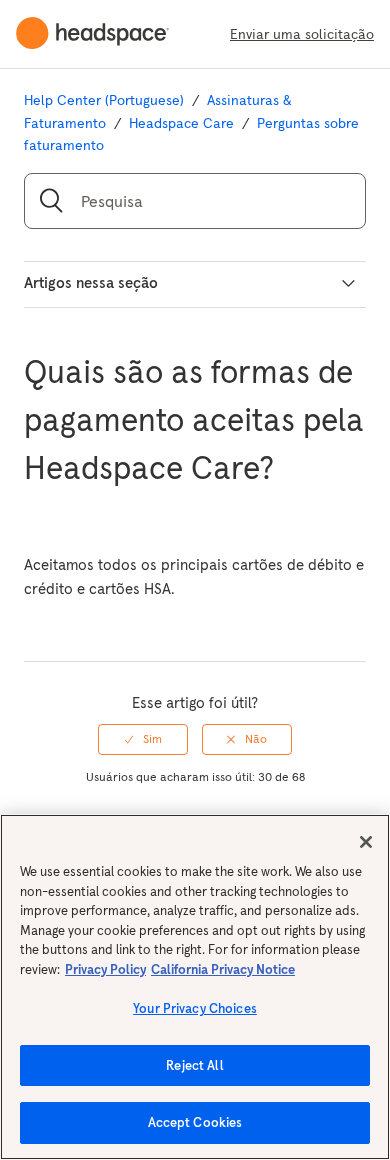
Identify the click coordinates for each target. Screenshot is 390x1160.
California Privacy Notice (223, 969)
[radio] (143, 739)
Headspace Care (181, 123)
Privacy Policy (105, 969)
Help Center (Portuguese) (104, 100)
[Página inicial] (100, 34)
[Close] (366, 842)
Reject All (194, 1065)
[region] (195, 987)
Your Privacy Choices (195, 1008)
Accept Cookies (195, 1122)
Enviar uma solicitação (302, 34)
